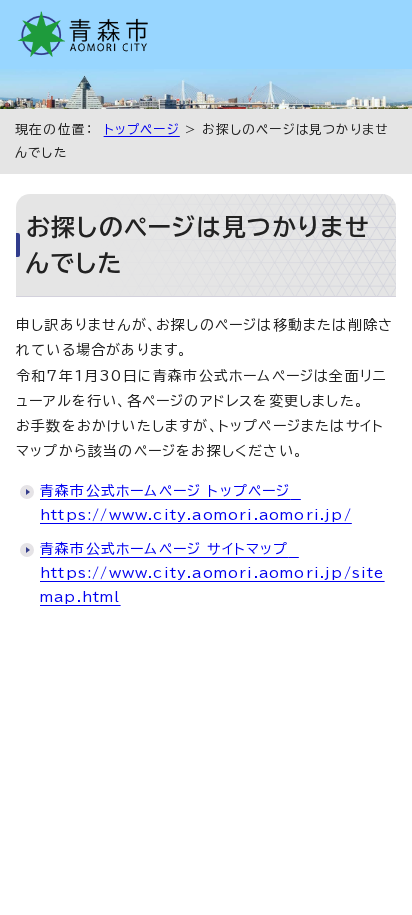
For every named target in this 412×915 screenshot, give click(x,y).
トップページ (142, 129)
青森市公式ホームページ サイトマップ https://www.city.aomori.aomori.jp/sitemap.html (212, 573)
